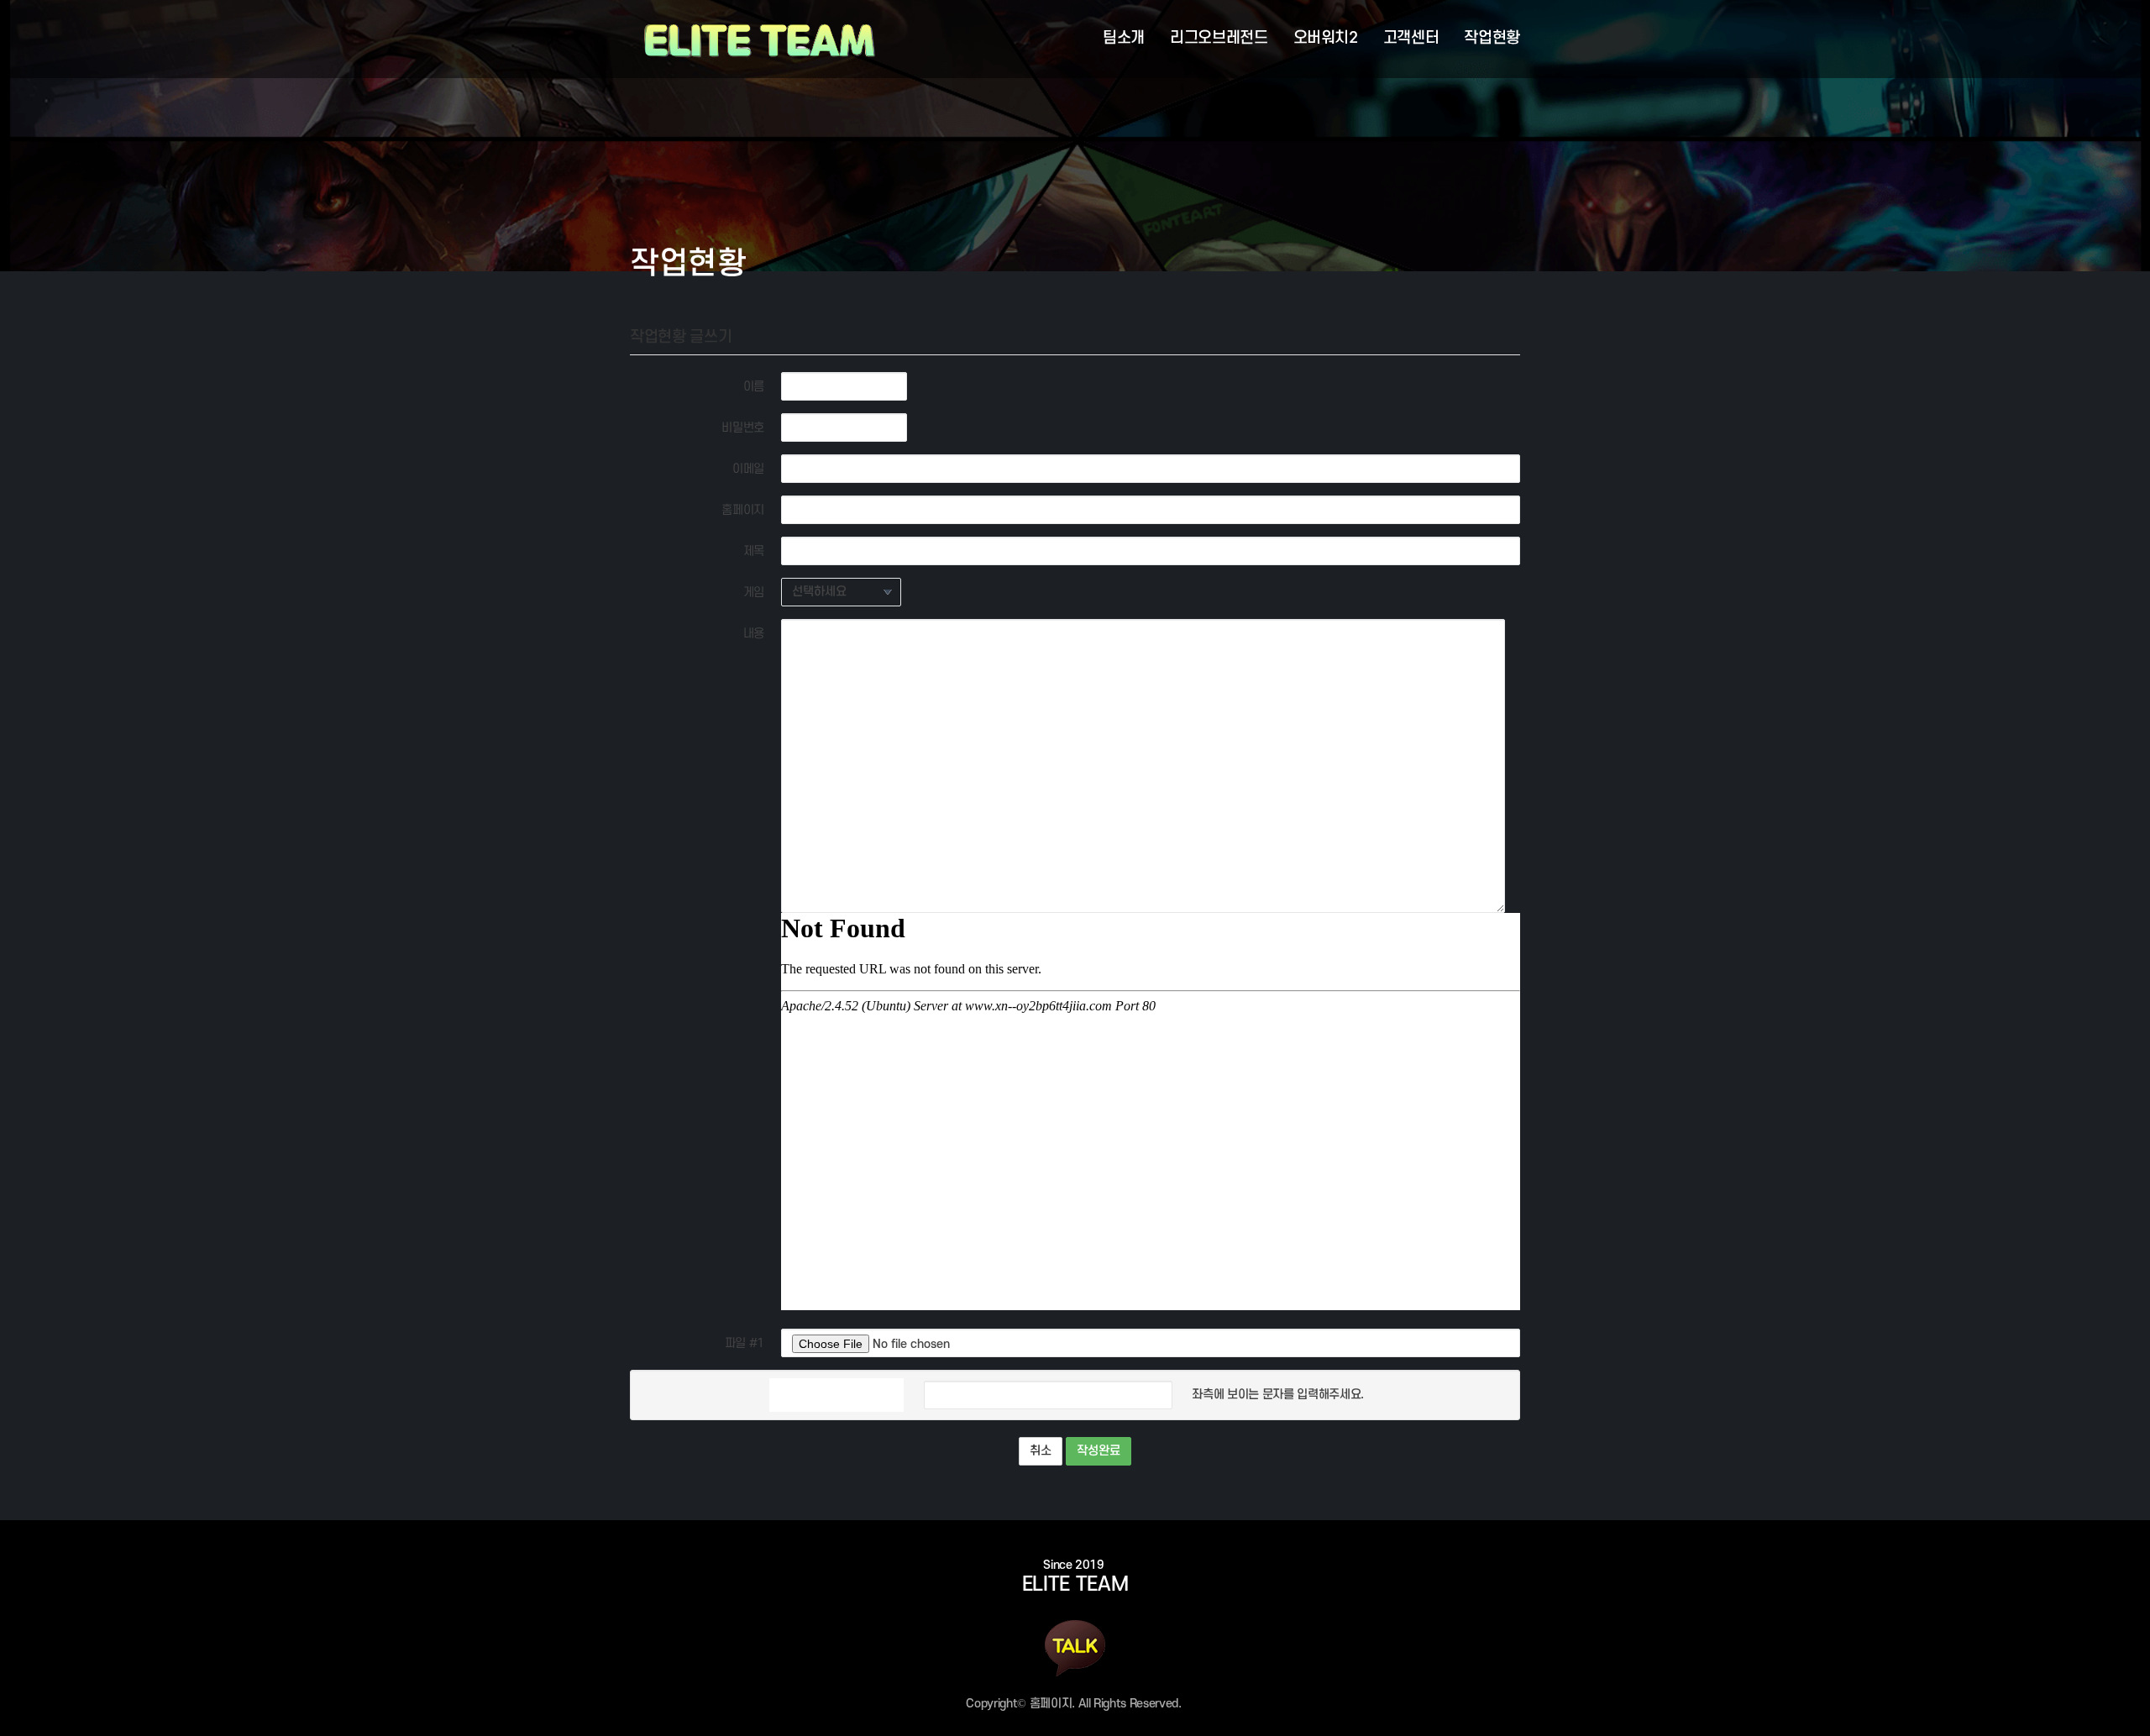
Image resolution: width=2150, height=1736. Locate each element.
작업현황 (1492, 38)
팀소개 (1124, 38)
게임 (754, 593)
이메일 (748, 469)
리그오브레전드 (1219, 38)
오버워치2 (1326, 38)
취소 (1041, 1451)
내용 (754, 634)
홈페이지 (743, 510)
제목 (754, 551)
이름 (754, 387)
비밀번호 (743, 428)
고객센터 (1411, 38)
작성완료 (1099, 1451)
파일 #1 (745, 1343)
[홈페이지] (755, 39)
